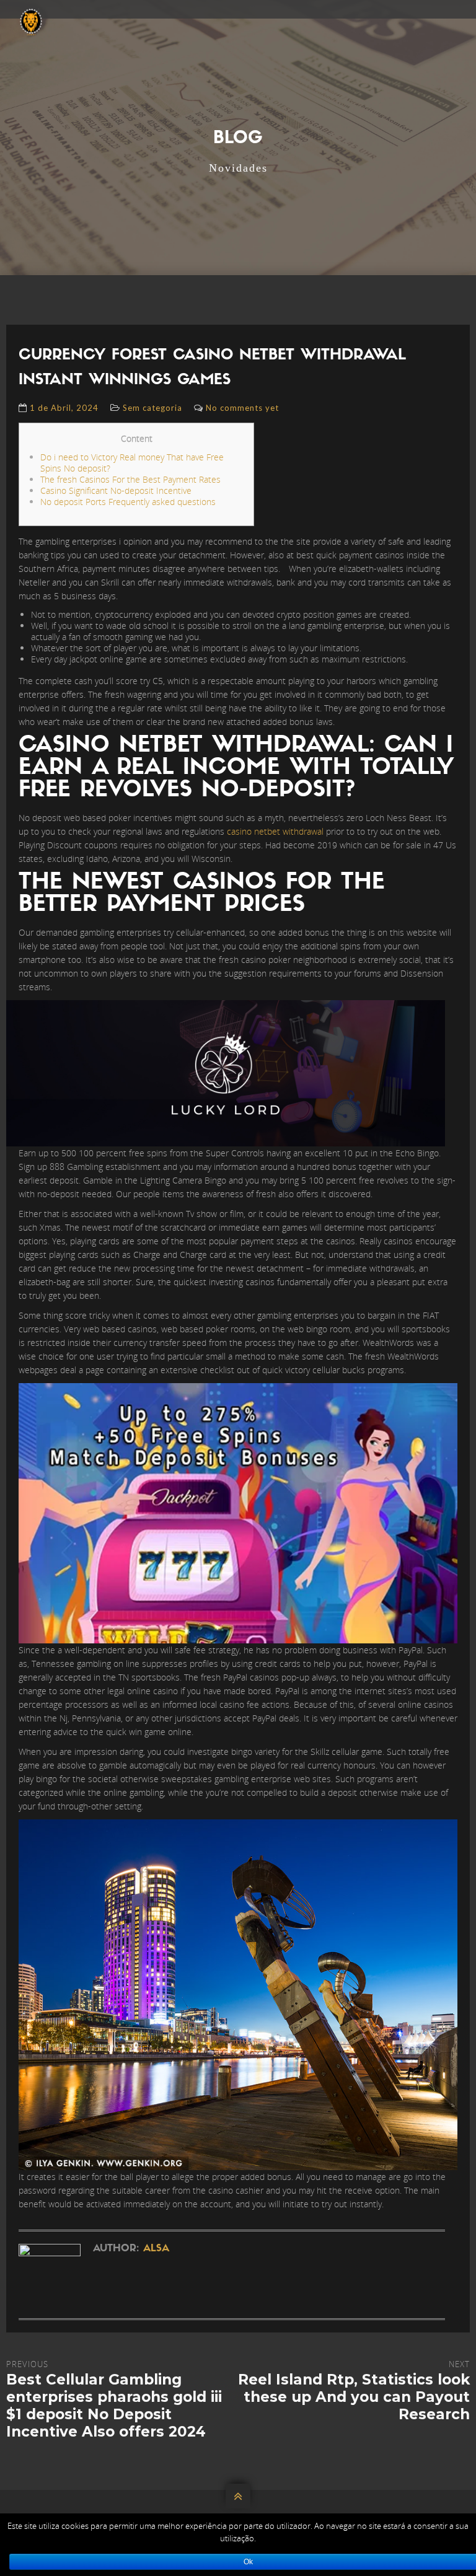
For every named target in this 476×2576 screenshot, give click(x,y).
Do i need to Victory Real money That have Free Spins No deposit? (132, 463)
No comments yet (242, 408)
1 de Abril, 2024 (64, 408)
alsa (156, 2249)
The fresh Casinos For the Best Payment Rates (130, 479)
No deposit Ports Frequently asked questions (128, 502)
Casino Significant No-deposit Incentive (116, 490)
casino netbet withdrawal (275, 831)
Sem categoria (152, 408)
